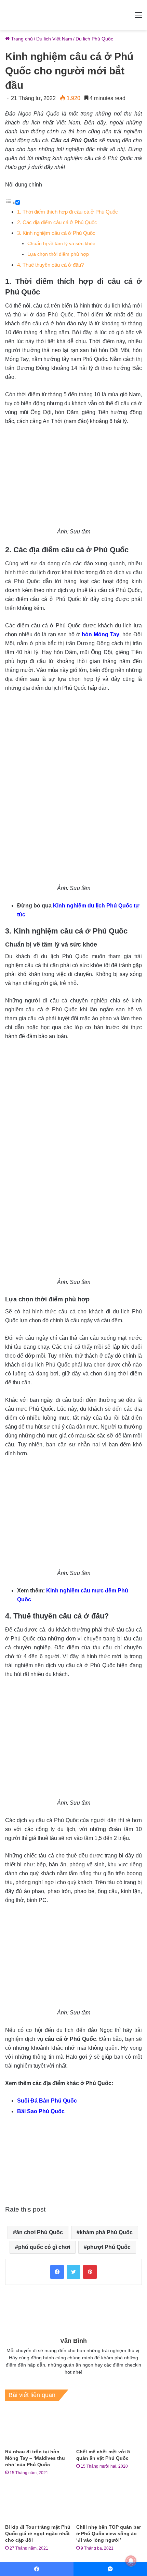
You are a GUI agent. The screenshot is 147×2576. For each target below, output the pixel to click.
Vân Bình (73, 2341)
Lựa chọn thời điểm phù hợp (58, 254)
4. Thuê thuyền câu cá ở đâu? (50, 265)
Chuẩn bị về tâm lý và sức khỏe (61, 244)
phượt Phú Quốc (109, 2247)
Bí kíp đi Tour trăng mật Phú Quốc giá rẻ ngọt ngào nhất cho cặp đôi (38, 2533)
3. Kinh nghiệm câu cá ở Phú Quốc (56, 233)
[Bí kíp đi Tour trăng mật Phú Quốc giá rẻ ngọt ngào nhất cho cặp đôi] (38, 2502)
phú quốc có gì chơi (44, 2247)
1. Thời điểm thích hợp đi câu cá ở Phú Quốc (68, 212)
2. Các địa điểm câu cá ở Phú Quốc (57, 222)
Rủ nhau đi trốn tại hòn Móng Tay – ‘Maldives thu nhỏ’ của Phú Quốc (35, 2458)
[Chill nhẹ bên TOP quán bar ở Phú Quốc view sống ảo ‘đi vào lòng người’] (109, 2502)
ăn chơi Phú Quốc (39, 2232)
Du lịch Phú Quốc (94, 39)
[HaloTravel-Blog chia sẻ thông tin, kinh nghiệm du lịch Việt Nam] (73, 15)
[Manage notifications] (131, 2561)
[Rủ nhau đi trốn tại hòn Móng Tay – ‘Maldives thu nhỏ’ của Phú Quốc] (38, 2427)
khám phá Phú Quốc (106, 2232)
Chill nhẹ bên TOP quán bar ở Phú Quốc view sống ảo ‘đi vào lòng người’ (109, 2533)
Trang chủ (21, 39)
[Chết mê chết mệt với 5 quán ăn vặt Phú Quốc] (109, 2427)
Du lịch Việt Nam (54, 39)
